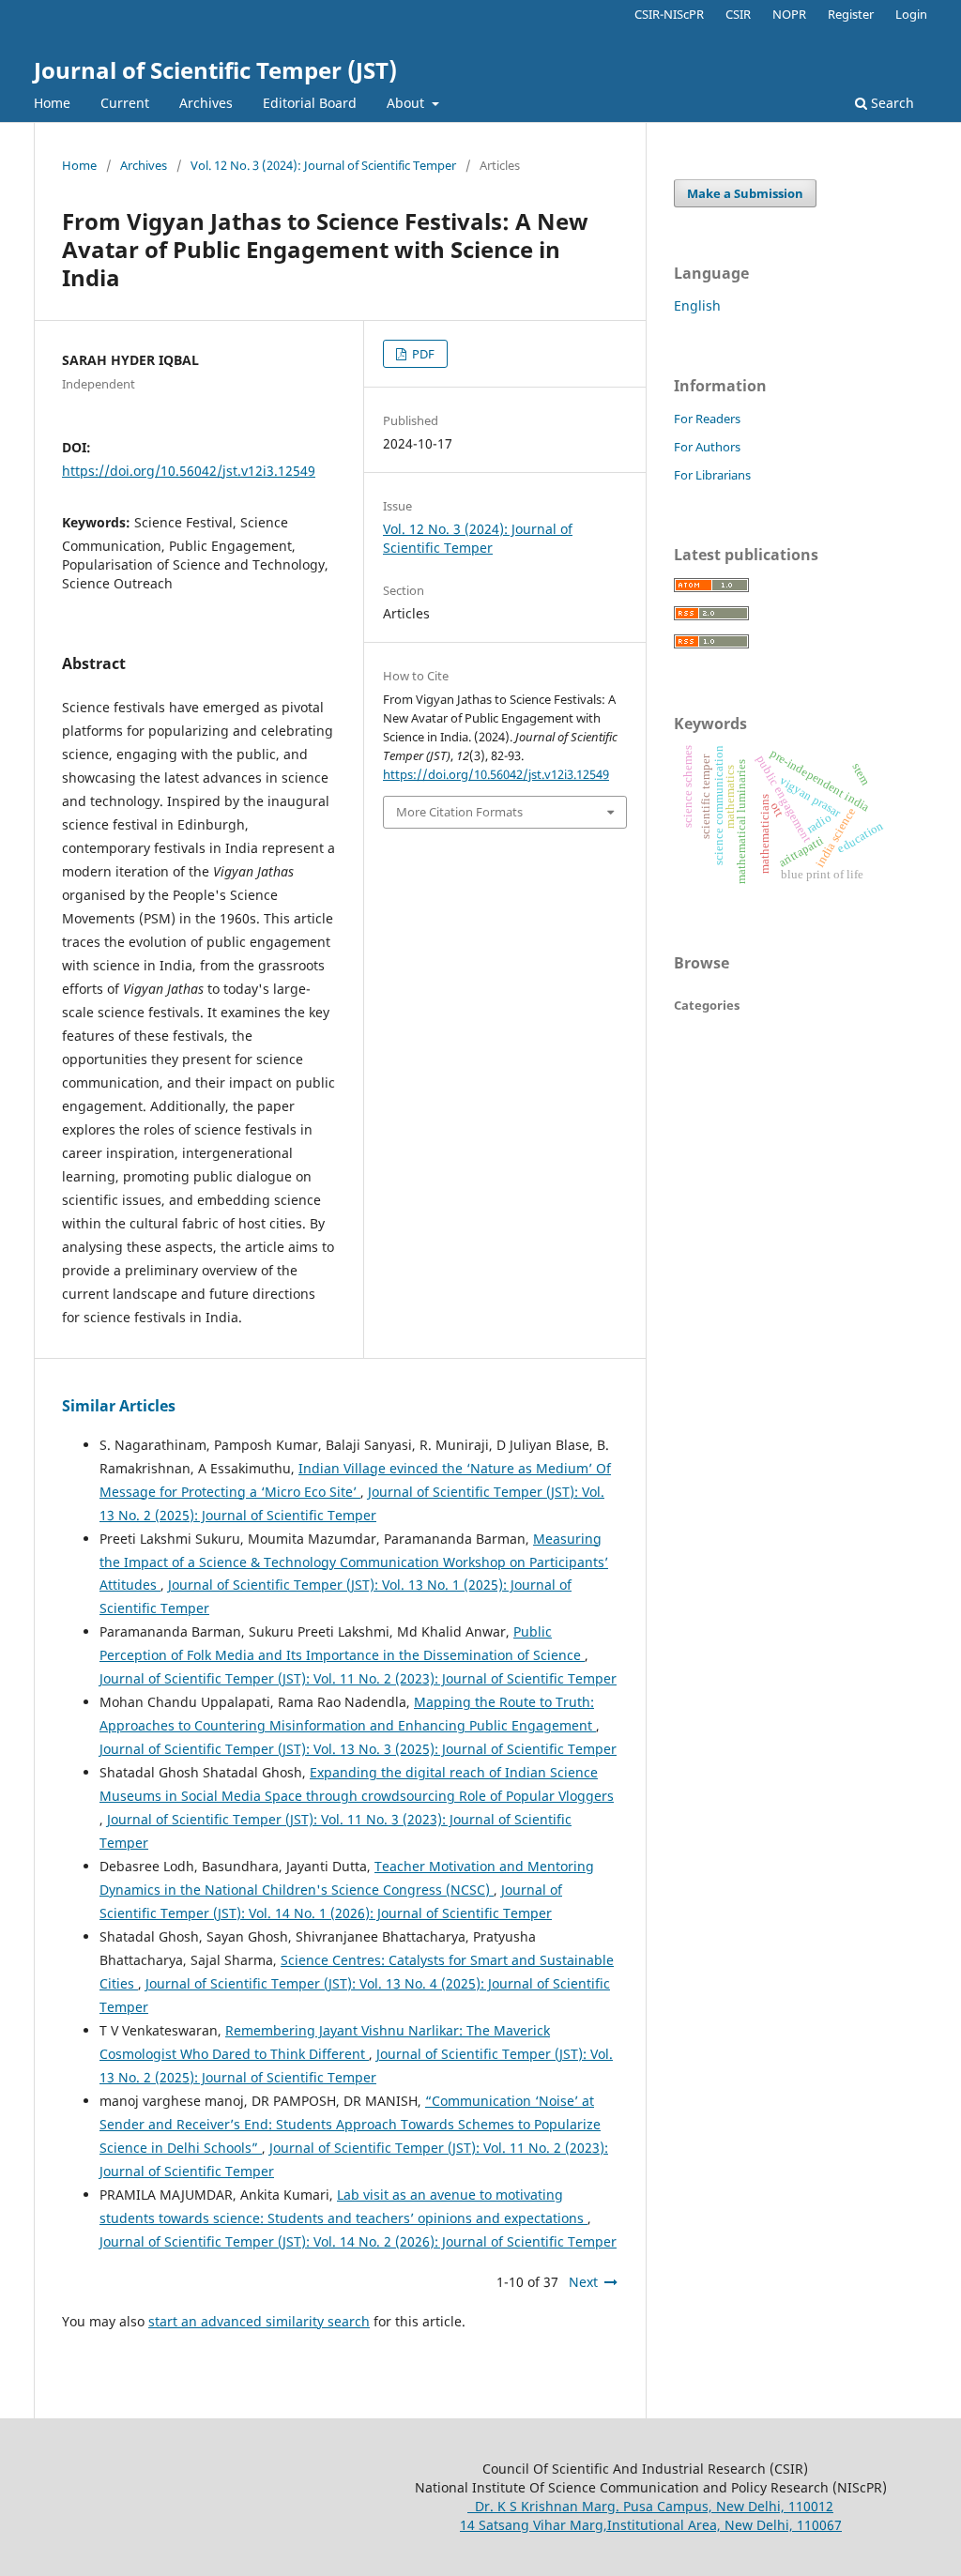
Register (851, 14)
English (697, 305)
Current (125, 103)
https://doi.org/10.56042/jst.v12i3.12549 (189, 471)
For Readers (707, 419)
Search (891, 103)
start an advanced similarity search (259, 2321)
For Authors (707, 447)
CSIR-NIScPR (669, 14)
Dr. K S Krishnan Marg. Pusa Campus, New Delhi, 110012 (650, 2506)
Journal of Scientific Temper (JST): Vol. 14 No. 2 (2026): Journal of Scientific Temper (358, 2241)
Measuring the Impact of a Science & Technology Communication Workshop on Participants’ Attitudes (354, 1562)
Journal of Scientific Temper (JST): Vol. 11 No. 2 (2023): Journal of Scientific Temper (358, 1678)
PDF (422, 354)
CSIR (738, 14)
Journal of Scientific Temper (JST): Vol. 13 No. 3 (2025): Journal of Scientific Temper (358, 1749)
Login (911, 14)
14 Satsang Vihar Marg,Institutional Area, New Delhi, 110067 (651, 2525)
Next (583, 2282)
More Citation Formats (459, 812)
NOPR (789, 14)
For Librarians (712, 475)
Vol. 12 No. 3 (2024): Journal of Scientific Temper (323, 165)
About (407, 103)
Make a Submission (745, 193)
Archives (206, 103)
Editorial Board (310, 103)
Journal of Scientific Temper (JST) (215, 70)
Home (52, 103)
